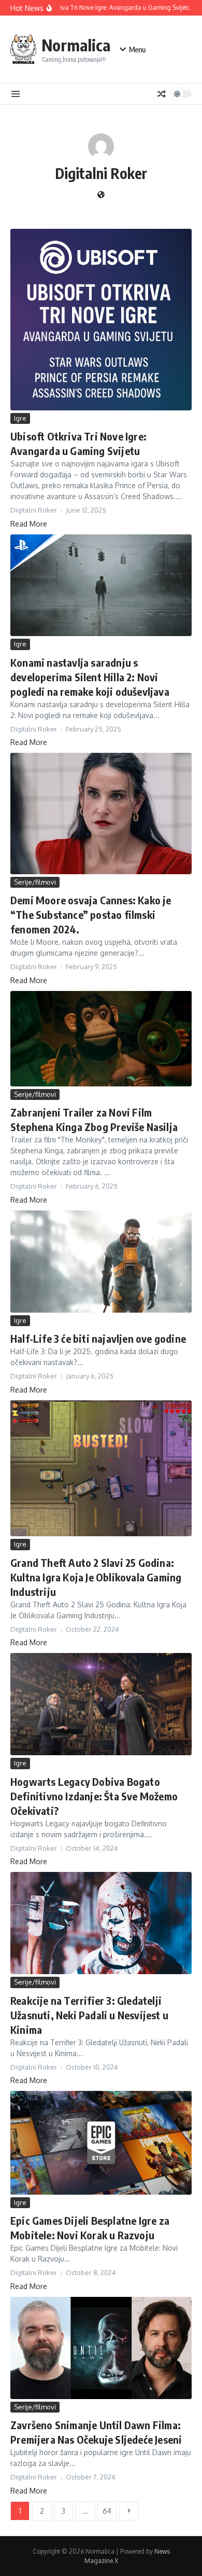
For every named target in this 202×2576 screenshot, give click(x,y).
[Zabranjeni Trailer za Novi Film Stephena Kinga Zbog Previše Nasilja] (101, 1039)
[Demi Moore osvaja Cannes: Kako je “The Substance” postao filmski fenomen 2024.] (101, 814)
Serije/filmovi (35, 882)
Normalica (76, 45)
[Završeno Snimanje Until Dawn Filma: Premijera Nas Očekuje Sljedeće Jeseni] (101, 2348)
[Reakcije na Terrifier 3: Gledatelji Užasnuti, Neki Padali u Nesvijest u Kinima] (101, 1923)
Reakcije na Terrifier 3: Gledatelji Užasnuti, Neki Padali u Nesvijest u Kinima (89, 2015)
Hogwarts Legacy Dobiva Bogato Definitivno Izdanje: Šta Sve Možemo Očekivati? (94, 1796)
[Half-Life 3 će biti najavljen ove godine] (101, 1262)
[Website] (101, 195)
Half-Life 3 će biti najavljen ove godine (98, 1338)
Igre (20, 418)
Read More (29, 524)
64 (107, 2511)
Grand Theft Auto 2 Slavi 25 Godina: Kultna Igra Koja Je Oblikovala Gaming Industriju (96, 1577)
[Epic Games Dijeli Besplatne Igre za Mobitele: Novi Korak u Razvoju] (101, 2143)
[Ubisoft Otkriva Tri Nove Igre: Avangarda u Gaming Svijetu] (101, 320)
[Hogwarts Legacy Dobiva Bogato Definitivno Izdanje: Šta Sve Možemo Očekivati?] (101, 1704)
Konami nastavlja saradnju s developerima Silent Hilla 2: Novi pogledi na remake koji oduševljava (90, 677)
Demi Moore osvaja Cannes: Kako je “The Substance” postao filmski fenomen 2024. (91, 914)
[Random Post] (162, 94)
